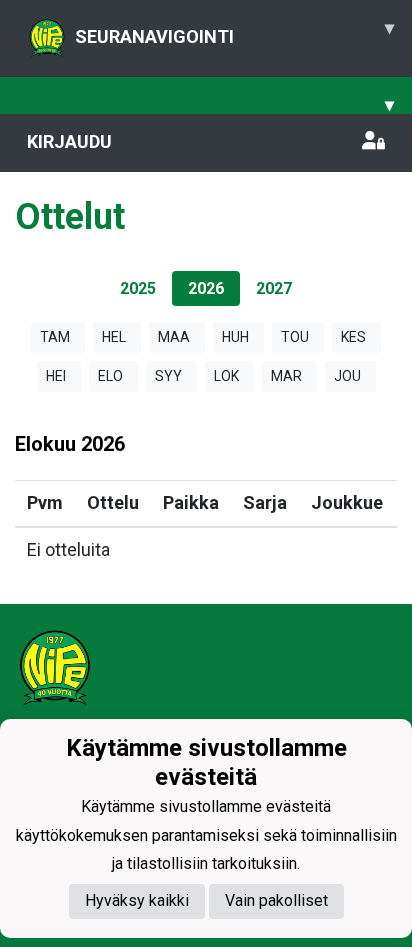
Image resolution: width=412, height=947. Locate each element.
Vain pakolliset (276, 900)
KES (353, 337)
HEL (114, 337)
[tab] (138, 288)
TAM (55, 337)
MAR (286, 376)
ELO (110, 376)
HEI (56, 376)
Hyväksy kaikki (137, 900)
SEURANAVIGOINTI (234, 32)
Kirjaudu (69, 141)
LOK (226, 376)
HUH (235, 337)
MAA (174, 337)
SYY (168, 376)
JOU (347, 376)
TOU (295, 337)
